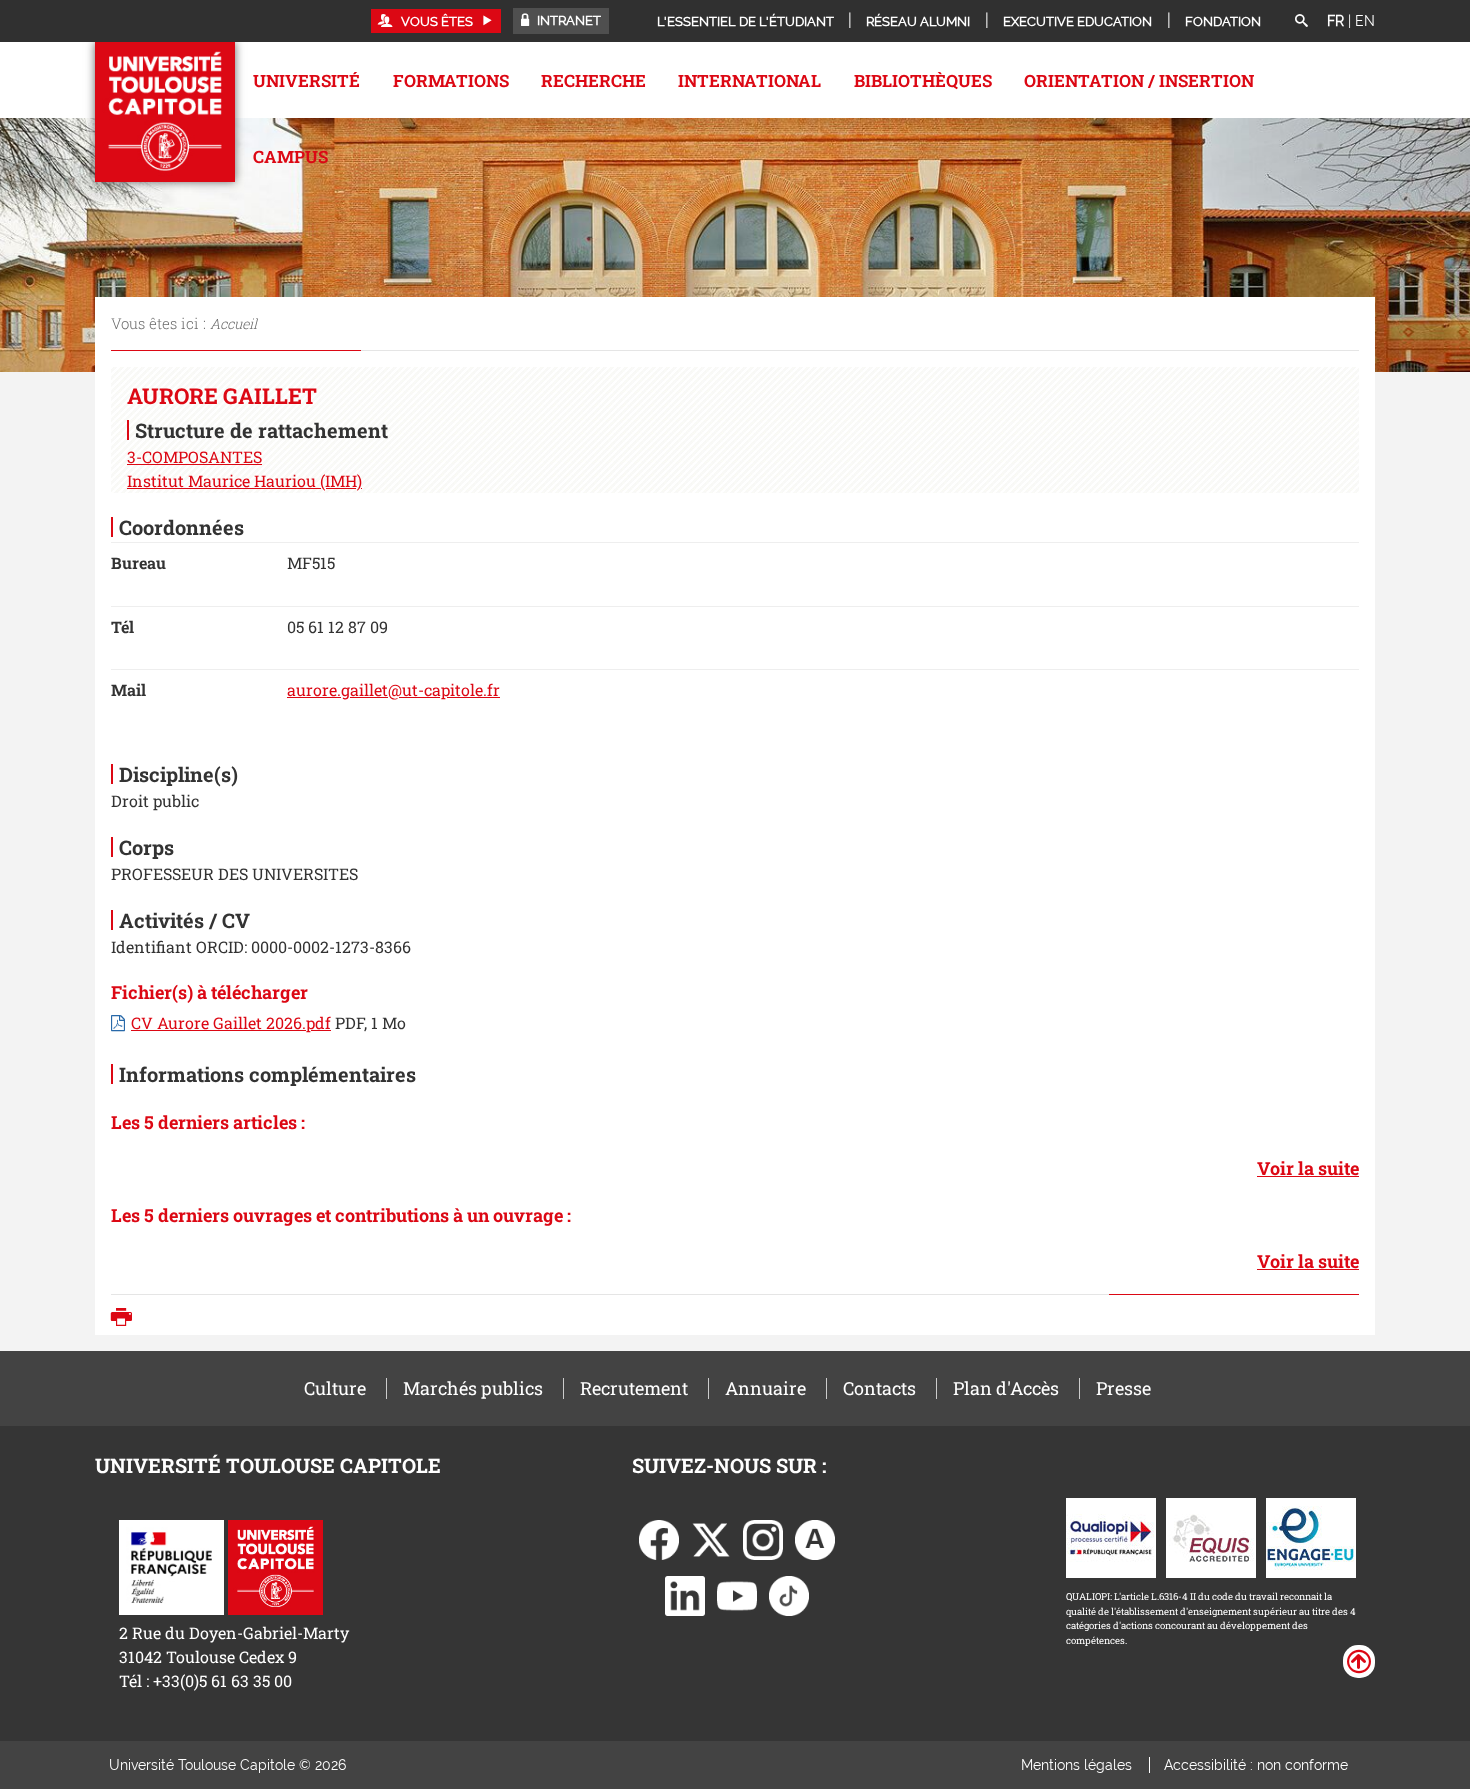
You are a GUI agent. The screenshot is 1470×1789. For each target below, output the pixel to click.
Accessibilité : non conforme (1256, 1765)
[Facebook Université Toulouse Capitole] (659, 1537)
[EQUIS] (1211, 1535)
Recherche (593, 80)
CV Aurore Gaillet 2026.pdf (231, 1022)
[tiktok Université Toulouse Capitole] (789, 1593)
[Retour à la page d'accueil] (165, 112)
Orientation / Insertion (1139, 80)
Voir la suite (1308, 1168)
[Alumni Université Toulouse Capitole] (815, 1537)
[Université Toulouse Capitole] (275, 1564)
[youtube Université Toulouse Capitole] (737, 1593)
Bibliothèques (923, 80)
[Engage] (1311, 1535)
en (1365, 21)
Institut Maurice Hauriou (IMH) (244, 480)
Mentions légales (1076, 1765)
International (749, 80)
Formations (451, 80)
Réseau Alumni (918, 21)
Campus (290, 156)
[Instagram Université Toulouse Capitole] (763, 1537)
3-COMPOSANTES (194, 456)
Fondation (1223, 21)
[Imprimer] (126, 1319)
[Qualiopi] (1111, 1535)
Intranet (567, 20)
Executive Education (1077, 21)
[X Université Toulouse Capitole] (711, 1537)
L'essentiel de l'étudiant (745, 21)
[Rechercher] (1301, 22)
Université (306, 80)
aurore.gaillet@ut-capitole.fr (393, 689)
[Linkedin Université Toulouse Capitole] (685, 1593)
